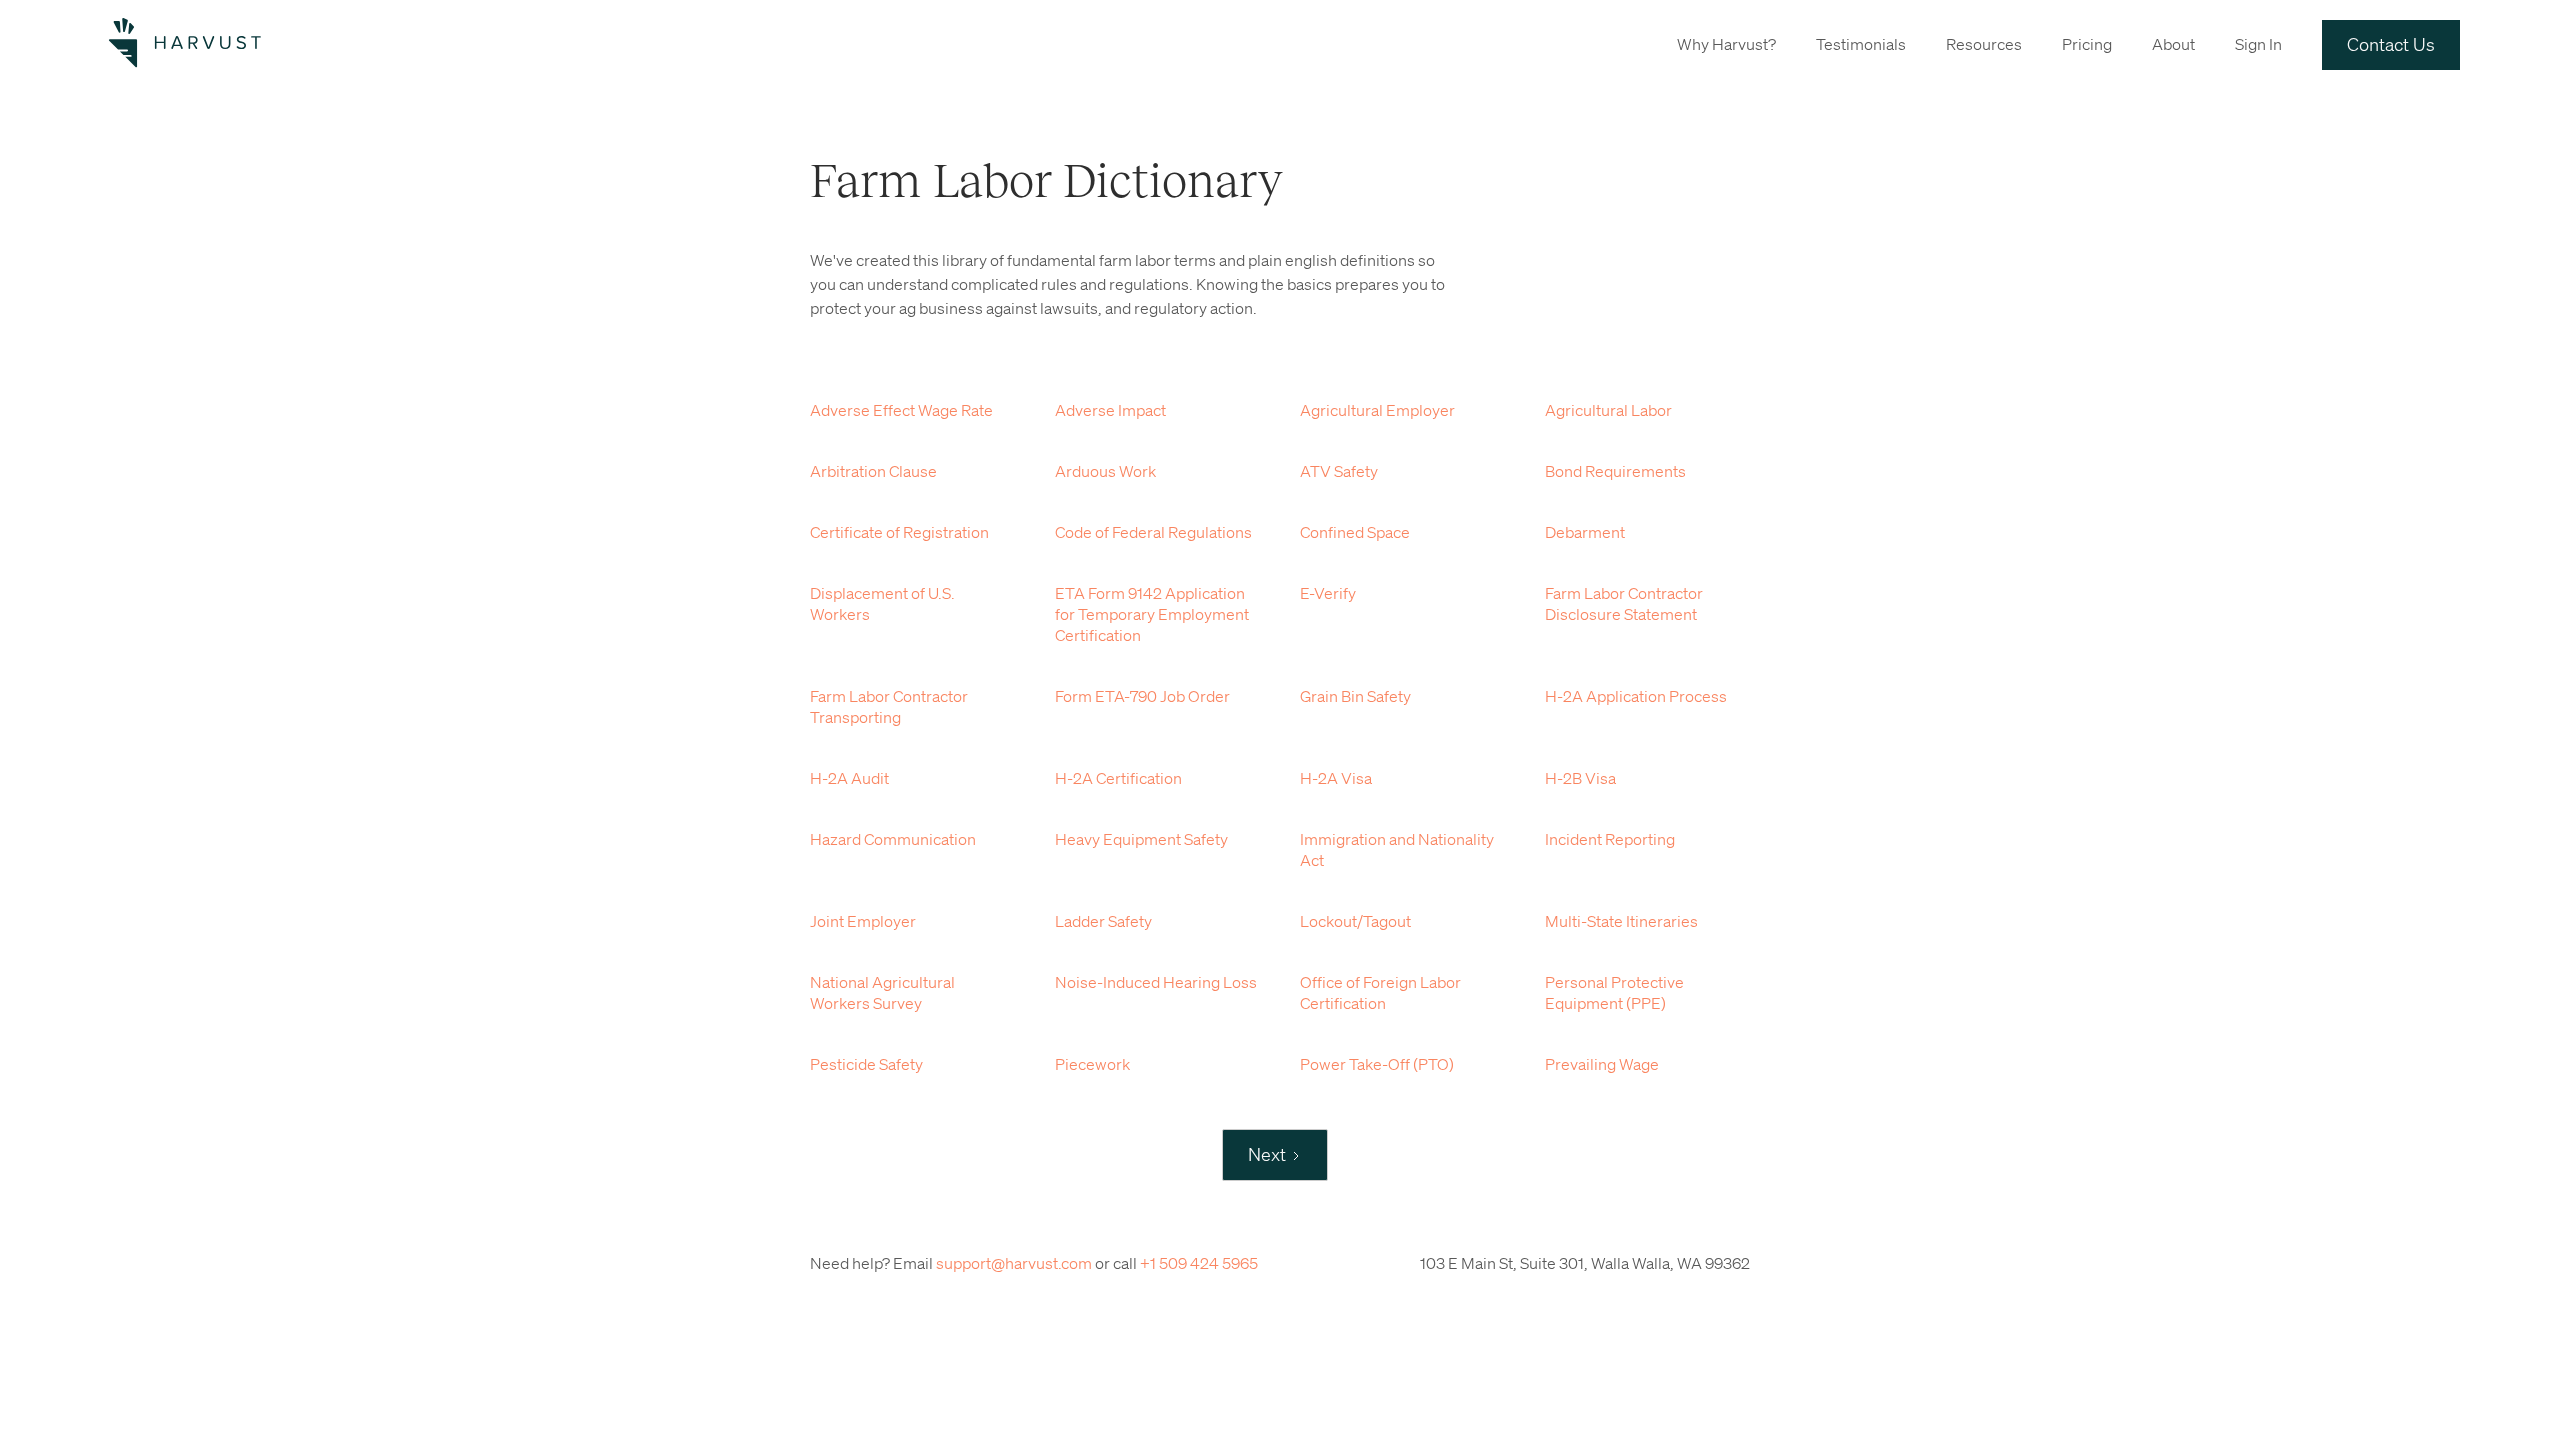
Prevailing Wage (1602, 1064)
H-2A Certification (1118, 778)
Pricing (2087, 44)
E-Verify (1328, 593)
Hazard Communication (893, 839)
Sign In (2258, 44)
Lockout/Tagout (1355, 921)
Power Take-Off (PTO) (1377, 1064)
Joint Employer (863, 921)
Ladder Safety (1103, 921)
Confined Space (1355, 532)
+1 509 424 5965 (1199, 1263)
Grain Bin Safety (1355, 696)
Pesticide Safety (866, 1064)
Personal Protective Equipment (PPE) (1614, 992)
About (2173, 44)
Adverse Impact (1110, 410)
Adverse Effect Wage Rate (901, 410)
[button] (1726, 43)
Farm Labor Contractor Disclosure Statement (1624, 603)
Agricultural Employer (1377, 410)
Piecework (1092, 1064)
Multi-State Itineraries (1621, 921)
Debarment (1585, 532)
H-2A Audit (849, 778)
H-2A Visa (1336, 778)
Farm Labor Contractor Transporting (889, 706)
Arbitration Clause (873, 471)
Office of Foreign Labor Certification (1380, 992)
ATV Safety (1339, 471)
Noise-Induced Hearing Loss (1156, 982)
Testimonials (1861, 44)
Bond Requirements (1615, 471)
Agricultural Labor (1608, 410)
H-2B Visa (1580, 778)
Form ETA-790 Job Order (1142, 696)
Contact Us (2391, 44)
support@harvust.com (1014, 1263)
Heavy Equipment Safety (1141, 839)
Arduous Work (1105, 471)
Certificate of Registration (899, 532)
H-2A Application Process (1636, 696)
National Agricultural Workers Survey (882, 992)
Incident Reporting (1610, 839)
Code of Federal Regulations (1153, 532)
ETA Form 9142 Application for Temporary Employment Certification (1152, 614)
